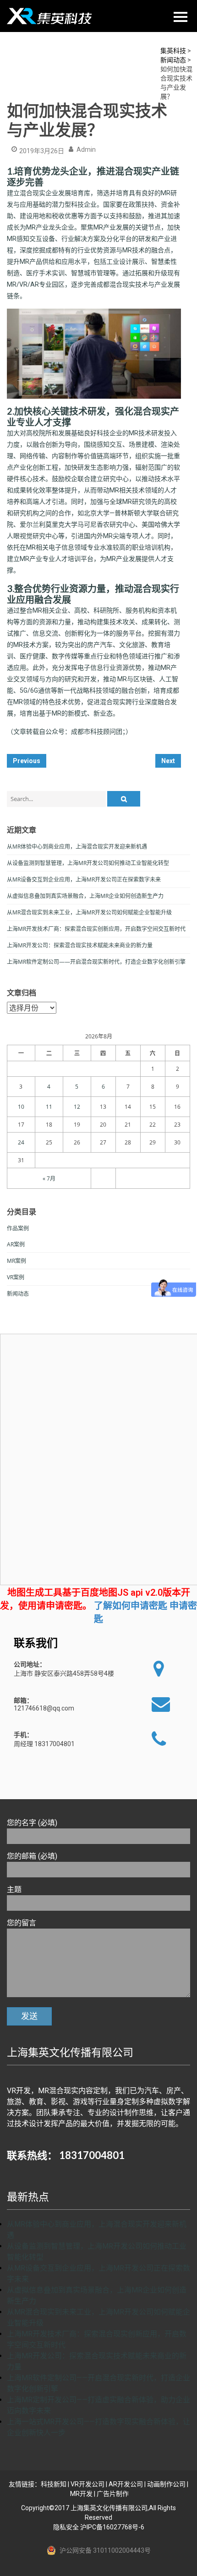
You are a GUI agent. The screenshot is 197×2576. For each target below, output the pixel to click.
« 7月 (49, 1178)
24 (21, 1142)
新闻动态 (18, 1294)
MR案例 (16, 1261)
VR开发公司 (88, 2484)
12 (77, 1107)
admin (86, 150)
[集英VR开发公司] (50, 16)
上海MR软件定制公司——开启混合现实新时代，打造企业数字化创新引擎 (96, 962)
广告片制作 (113, 2494)
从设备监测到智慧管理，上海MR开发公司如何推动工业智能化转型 (88, 863)
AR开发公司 (126, 2484)
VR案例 (16, 1277)
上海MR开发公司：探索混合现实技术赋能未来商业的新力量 (80, 945)
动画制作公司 (166, 2484)
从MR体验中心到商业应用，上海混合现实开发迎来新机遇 (77, 847)
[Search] (124, 799)
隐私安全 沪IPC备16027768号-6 (99, 2527)
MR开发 (81, 2494)
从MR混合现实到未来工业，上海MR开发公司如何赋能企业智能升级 (89, 912)
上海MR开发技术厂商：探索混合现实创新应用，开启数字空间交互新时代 (96, 929)
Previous (27, 761)
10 (21, 1107)
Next (168, 761)
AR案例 (16, 1244)
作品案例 (18, 1228)
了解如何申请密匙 (131, 1606)
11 (49, 1107)
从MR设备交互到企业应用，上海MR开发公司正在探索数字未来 (84, 879)
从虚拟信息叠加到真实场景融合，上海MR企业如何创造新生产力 (85, 896)
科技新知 (54, 2484)
